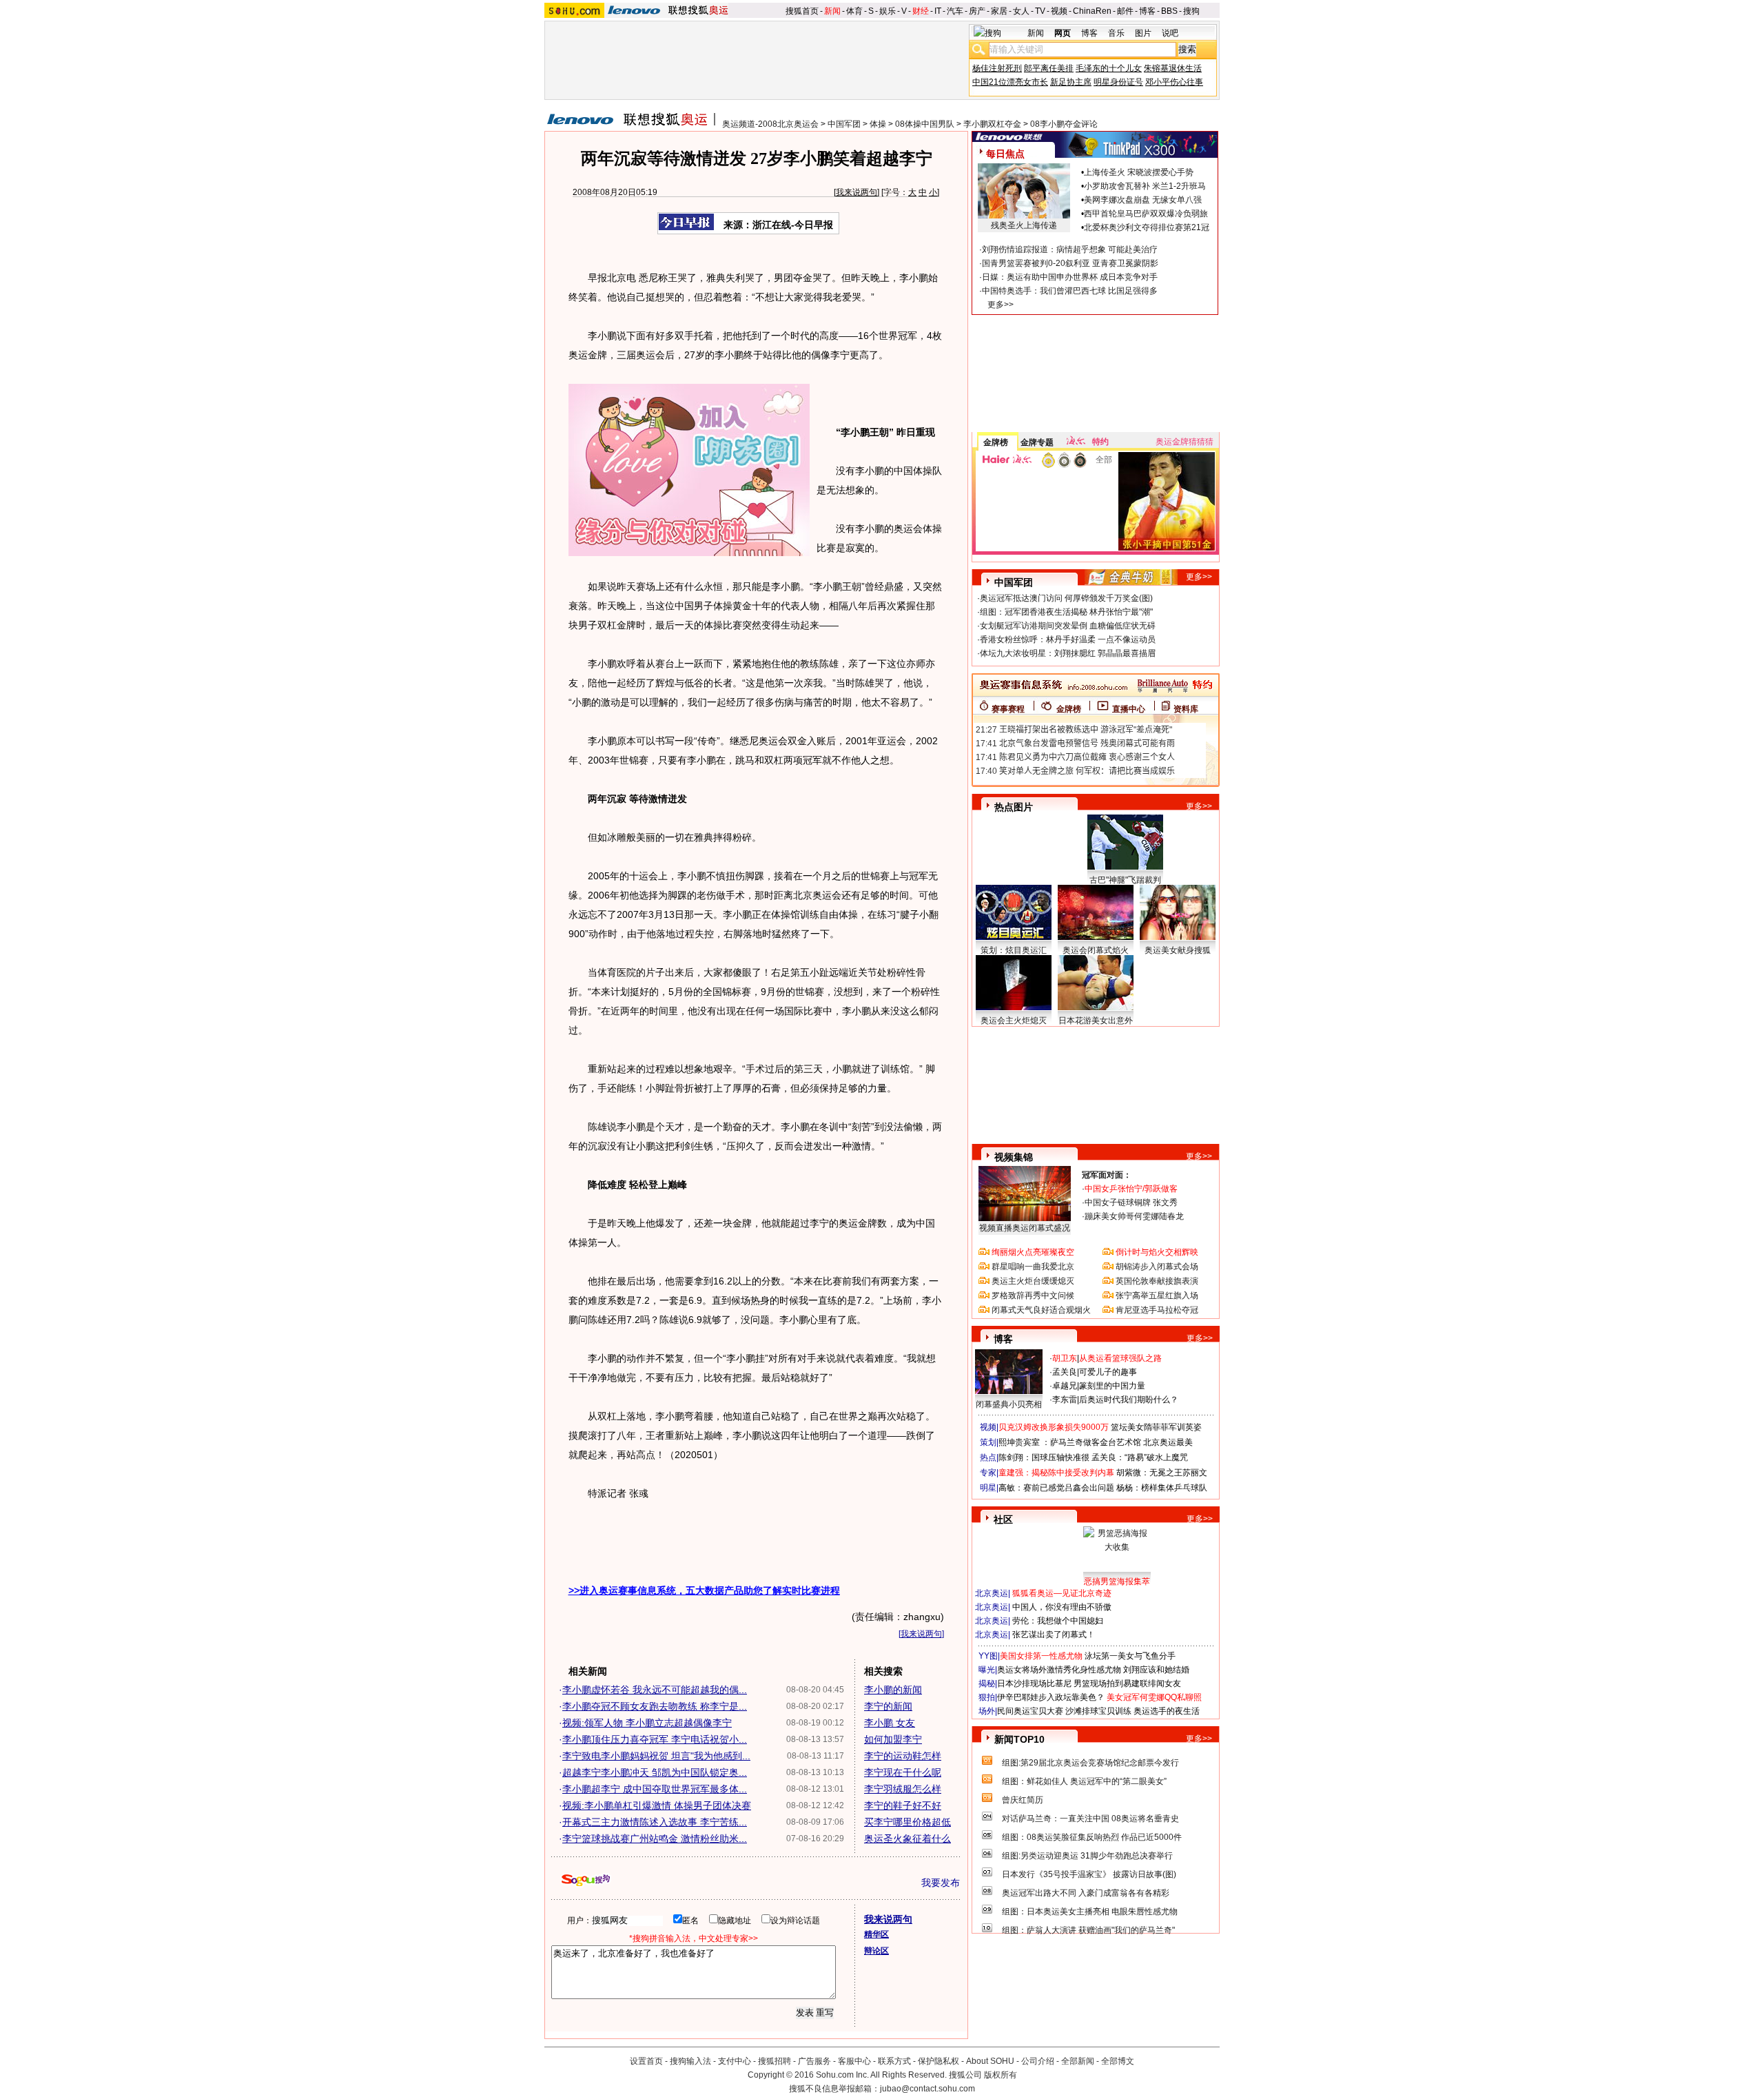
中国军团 (844, 124)
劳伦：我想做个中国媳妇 (1058, 1621)
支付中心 (735, 2061)
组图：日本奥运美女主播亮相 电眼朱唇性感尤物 (1090, 1912)
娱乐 (888, 11)
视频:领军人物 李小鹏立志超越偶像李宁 (647, 1723)
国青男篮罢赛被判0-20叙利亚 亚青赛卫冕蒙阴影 (1070, 263)
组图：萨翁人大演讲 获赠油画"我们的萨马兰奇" (1088, 1930)
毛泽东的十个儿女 (1109, 68)
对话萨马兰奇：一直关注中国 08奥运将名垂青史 (1090, 1819)
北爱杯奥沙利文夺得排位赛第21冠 (1147, 227)
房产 (977, 11)
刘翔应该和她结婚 (1156, 1670)
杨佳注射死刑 (997, 68)
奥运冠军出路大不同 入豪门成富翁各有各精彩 (1086, 1893)
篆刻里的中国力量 (1112, 1386)
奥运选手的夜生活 (1167, 1711)
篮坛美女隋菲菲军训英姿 (1156, 1427)
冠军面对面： (1107, 1175)
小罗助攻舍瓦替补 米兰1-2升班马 (1145, 186)
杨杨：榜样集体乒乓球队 (1162, 1488)
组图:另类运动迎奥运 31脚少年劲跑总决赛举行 (1087, 1856)
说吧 (1170, 33)
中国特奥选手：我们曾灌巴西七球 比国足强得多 (1070, 291)
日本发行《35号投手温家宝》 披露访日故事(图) (1089, 1874)
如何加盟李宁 (893, 1739)
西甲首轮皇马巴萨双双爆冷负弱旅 (1146, 214)
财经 (921, 11)
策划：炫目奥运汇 (1014, 950)
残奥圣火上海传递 (1024, 225)
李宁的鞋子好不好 (903, 1805)
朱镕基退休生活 (1173, 68)
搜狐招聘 (775, 2061)
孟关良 (1065, 1372)
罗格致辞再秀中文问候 (1033, 1296)
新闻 (832, 11)
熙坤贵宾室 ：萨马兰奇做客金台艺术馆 (1070, 1442)
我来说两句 (857, 192)
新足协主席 (1071, 82)
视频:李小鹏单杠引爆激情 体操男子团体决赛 (657, 1805)
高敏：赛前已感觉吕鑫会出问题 (1056, 1488)
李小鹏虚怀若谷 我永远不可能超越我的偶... (655, 1690)
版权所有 (1001, 2075)
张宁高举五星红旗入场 (1157, 1296)
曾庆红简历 (1023, 1800)
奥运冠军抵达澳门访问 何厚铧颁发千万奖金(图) (1066, 598)
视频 (1059, 11)
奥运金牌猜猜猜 (1184, 442)
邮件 (1125, 11)
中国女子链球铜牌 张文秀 (1131, 1202)
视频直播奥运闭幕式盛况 (1025, 1228)
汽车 (955, 11)
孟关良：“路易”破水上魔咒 (1140, 1457)
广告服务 (814, 2061)
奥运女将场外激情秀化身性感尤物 (1059, 1670)
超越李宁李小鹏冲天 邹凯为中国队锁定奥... (655, 1772)
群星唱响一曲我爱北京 (1033, 1267)
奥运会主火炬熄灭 (1014, 1021)
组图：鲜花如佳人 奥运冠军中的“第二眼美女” (1084, 1781)
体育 (854, 11)
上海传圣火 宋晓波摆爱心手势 (1139, 172)
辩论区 (876, 1951)
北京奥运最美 (1168, 1442)
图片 (1143, 33)
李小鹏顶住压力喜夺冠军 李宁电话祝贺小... (655, 1739)
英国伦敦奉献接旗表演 (1157, 1281)
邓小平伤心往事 (1174, 82)
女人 (1021, 11)
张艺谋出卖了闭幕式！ (1054, 1635)
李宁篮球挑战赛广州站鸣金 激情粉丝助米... (655, 1839)
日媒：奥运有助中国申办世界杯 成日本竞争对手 (1070, 277)
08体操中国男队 (925, 124)
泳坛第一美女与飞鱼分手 (1130, 1656)
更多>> (1001, 305)
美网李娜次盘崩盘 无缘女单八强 (1143, 200)
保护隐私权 (939, 2061)
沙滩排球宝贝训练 (1098, 1711)
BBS (1169, 11)
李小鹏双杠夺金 (992, 124)
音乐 (1116, 33)
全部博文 (1118, 2061)
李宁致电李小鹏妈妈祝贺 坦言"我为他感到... (656, 1756)
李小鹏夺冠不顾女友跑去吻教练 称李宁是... (655, 1706)
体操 (878, 124)
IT (938, 11)
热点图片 (1014, 807)
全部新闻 (1078, 2061)
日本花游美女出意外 (1096, 1021)
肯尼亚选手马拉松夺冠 (1157, 1310)
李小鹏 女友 (890, 1723)
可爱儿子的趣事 (1108, 1372)
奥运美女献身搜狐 (1178, 950)
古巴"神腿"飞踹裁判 (1125, 880)
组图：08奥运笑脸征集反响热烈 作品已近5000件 (1092, 1837)
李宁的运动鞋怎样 (903, 1756)
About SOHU (990, 2061)
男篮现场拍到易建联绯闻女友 (1127, 1683)
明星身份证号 (1118, 82)
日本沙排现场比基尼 (1034, 1683)
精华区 (876, 1934)
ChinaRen (1092, 11)
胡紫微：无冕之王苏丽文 (1162, 1473)
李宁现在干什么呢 (903, 1772)
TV (1040, 11)
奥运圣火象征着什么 (907, 1839)
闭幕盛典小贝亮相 (1009, 1404)
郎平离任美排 (1049, 68)
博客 (1147, 11)
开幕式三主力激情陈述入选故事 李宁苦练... (655, 1822)
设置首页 (646, 2061)
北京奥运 (992, 1593)
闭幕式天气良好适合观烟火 (1041, 1310)
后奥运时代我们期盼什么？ (1129, 1400)
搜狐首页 (802, 11)
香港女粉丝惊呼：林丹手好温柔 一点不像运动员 (1068, 639)
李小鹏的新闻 (893, 1690)
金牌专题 (1037, 442)
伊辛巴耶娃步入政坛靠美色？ (1051, 1697)
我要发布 (941, 1883)
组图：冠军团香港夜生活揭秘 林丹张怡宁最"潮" (1066, 612)
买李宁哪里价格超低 (907, 1822)
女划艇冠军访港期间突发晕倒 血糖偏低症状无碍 (1068, 626)
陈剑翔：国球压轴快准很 (1044, 1457)
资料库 (1186, 709)
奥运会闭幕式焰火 (1096, 950)
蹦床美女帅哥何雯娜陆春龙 (1134, 1216)
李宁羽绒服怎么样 (903, 1789)
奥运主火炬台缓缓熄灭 (1033, 1281)
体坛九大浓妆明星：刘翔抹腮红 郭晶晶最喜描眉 (1068, 653)
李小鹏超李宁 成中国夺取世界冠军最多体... (655, 1789)
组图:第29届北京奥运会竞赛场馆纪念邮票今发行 (1090, 1763)
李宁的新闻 (888, 1706)
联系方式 (894, 2061)
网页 (1063, 33)
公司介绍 (1038, 2061)
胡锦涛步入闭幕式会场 (1157, 1267)
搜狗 (1191, 11)
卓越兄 (1065, 1386)
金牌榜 (996, 442)
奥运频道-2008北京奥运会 (770, 124)
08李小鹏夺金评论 (1064, 124)
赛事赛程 (1008, 709)
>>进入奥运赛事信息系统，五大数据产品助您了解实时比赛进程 (704, 1590)
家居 (999, 11)
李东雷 (1065, 1400)
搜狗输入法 (690, 2061)
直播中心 (1129, 709)
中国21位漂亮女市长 (1010, 82)
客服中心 (854, 2061)
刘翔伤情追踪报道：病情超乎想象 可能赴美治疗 (1070, 249)
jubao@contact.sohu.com (927, 2089)
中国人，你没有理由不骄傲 (1062, 1607)
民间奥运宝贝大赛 (1030, 1711)
